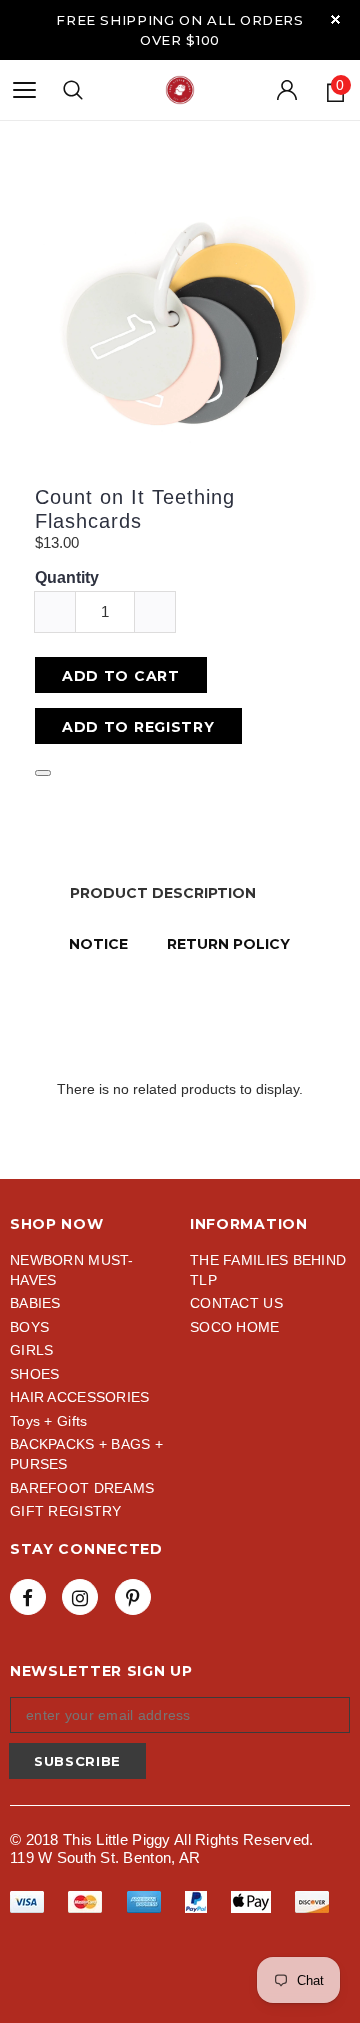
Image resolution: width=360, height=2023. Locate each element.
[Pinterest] (133, 1597)
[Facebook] (28, 1597)
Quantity (67, 577)
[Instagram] (80, 1597)
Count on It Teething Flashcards (135, 509)
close (335, 19)
